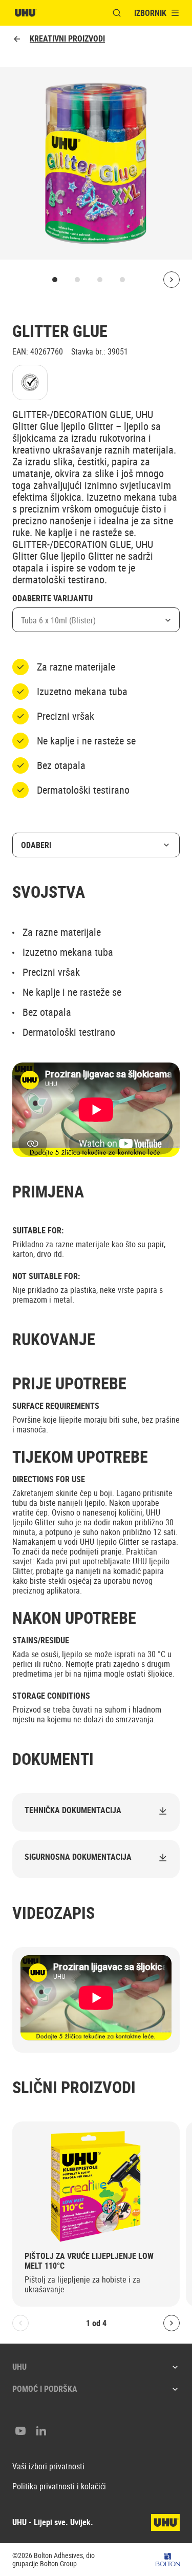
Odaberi (36, 845)
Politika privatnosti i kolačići (59, 2486)
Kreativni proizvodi (67, 39)
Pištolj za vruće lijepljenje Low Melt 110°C (89, 2261)
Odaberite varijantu (52, 599)
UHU (19, 2367)
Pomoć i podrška (45, 2389)
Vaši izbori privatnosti (48, 2466)
